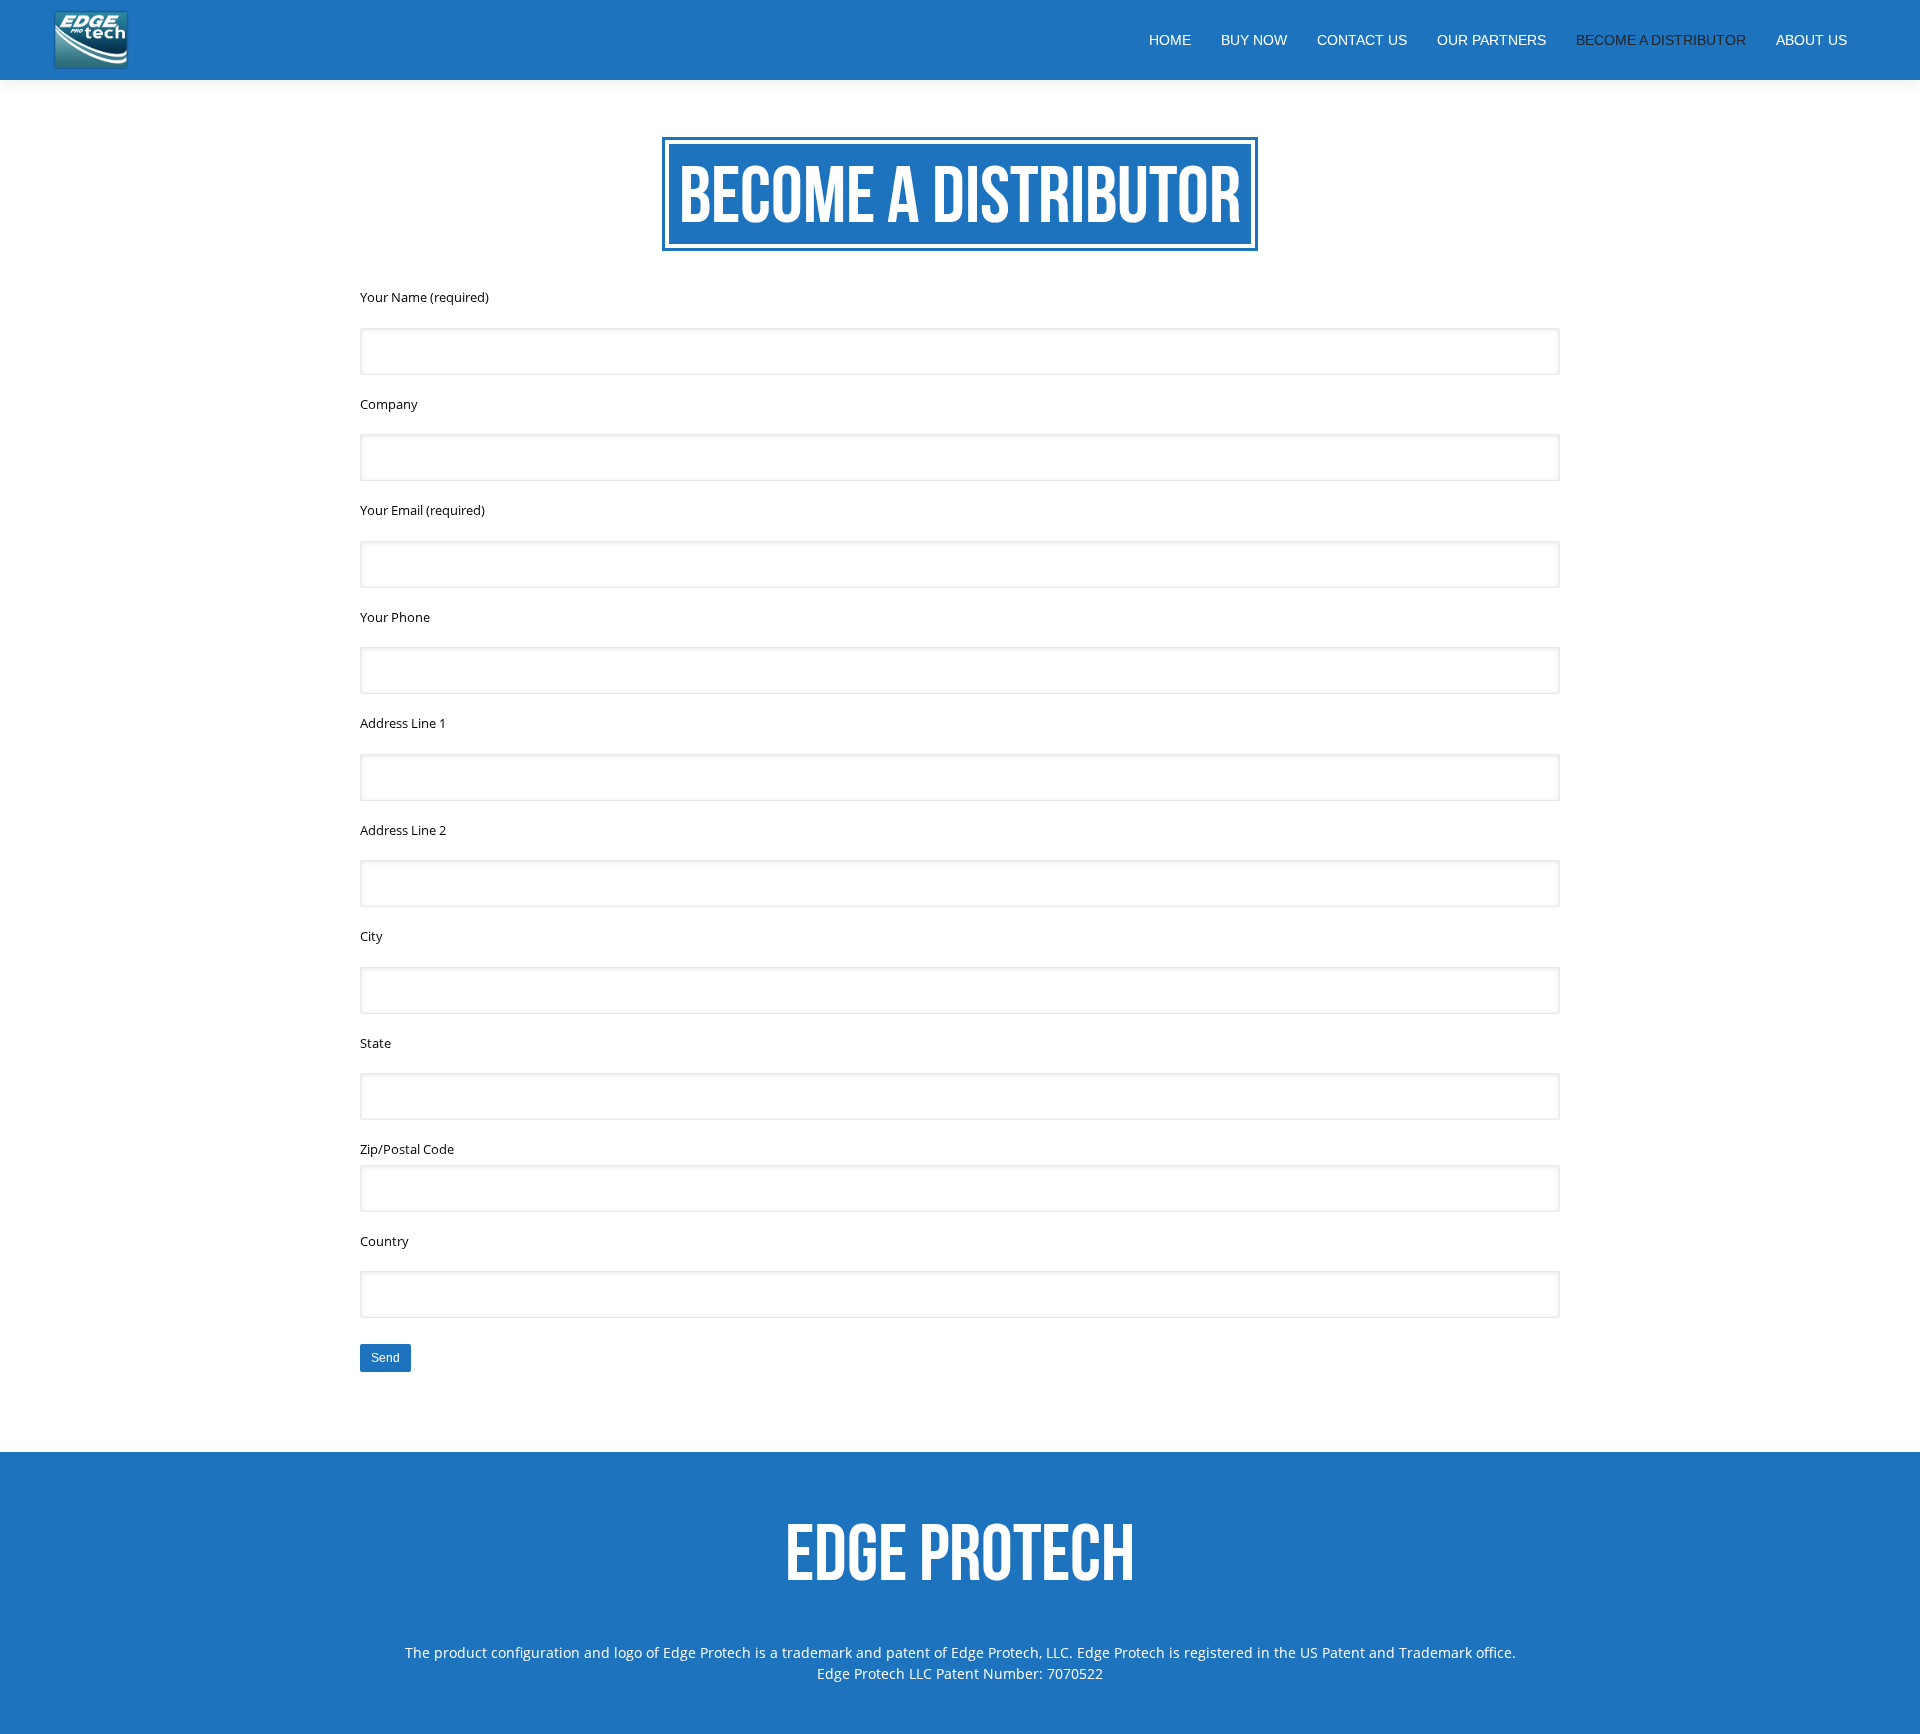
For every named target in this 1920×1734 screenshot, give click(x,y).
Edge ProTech (960, 1552)
